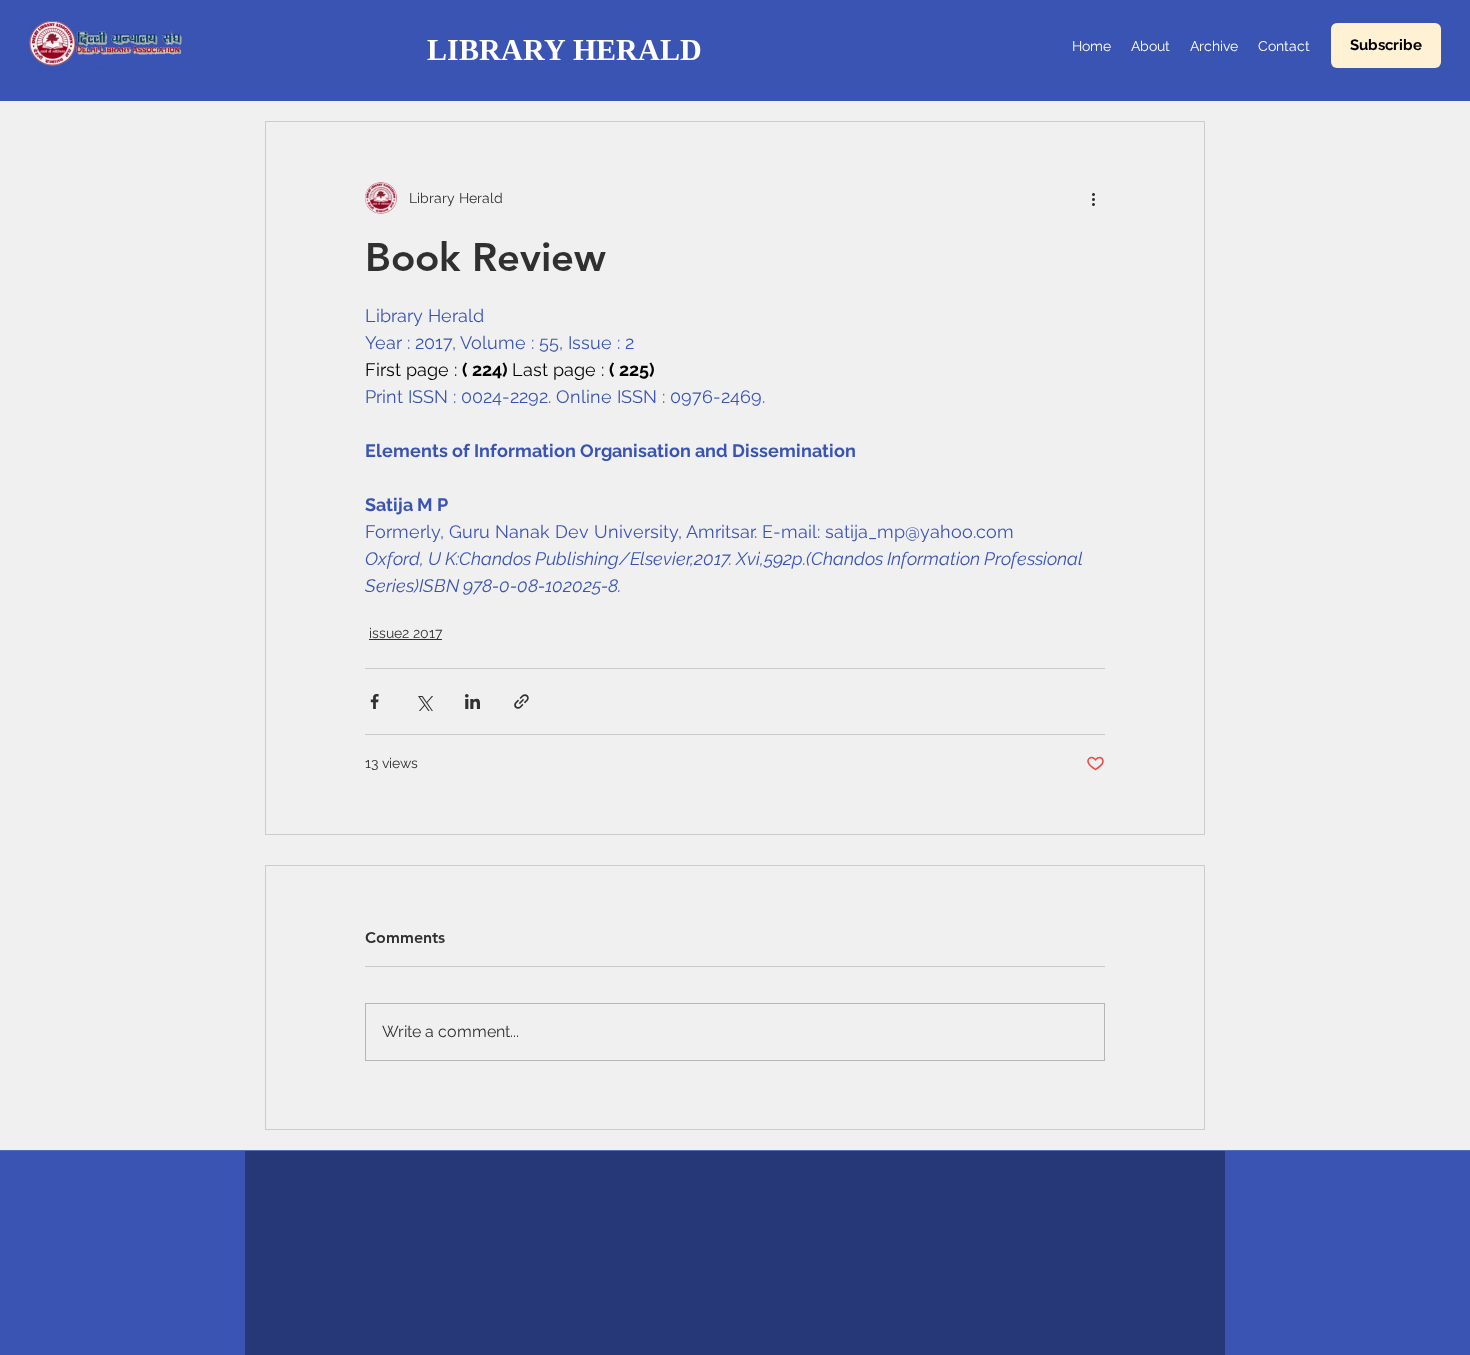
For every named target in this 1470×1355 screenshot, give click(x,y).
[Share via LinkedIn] (472, 701)
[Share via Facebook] (374, 701)
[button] (1386, 45)
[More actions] (1093, 198)
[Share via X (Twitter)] (423, 701)
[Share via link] (521, 701)
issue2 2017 (405, 633)
